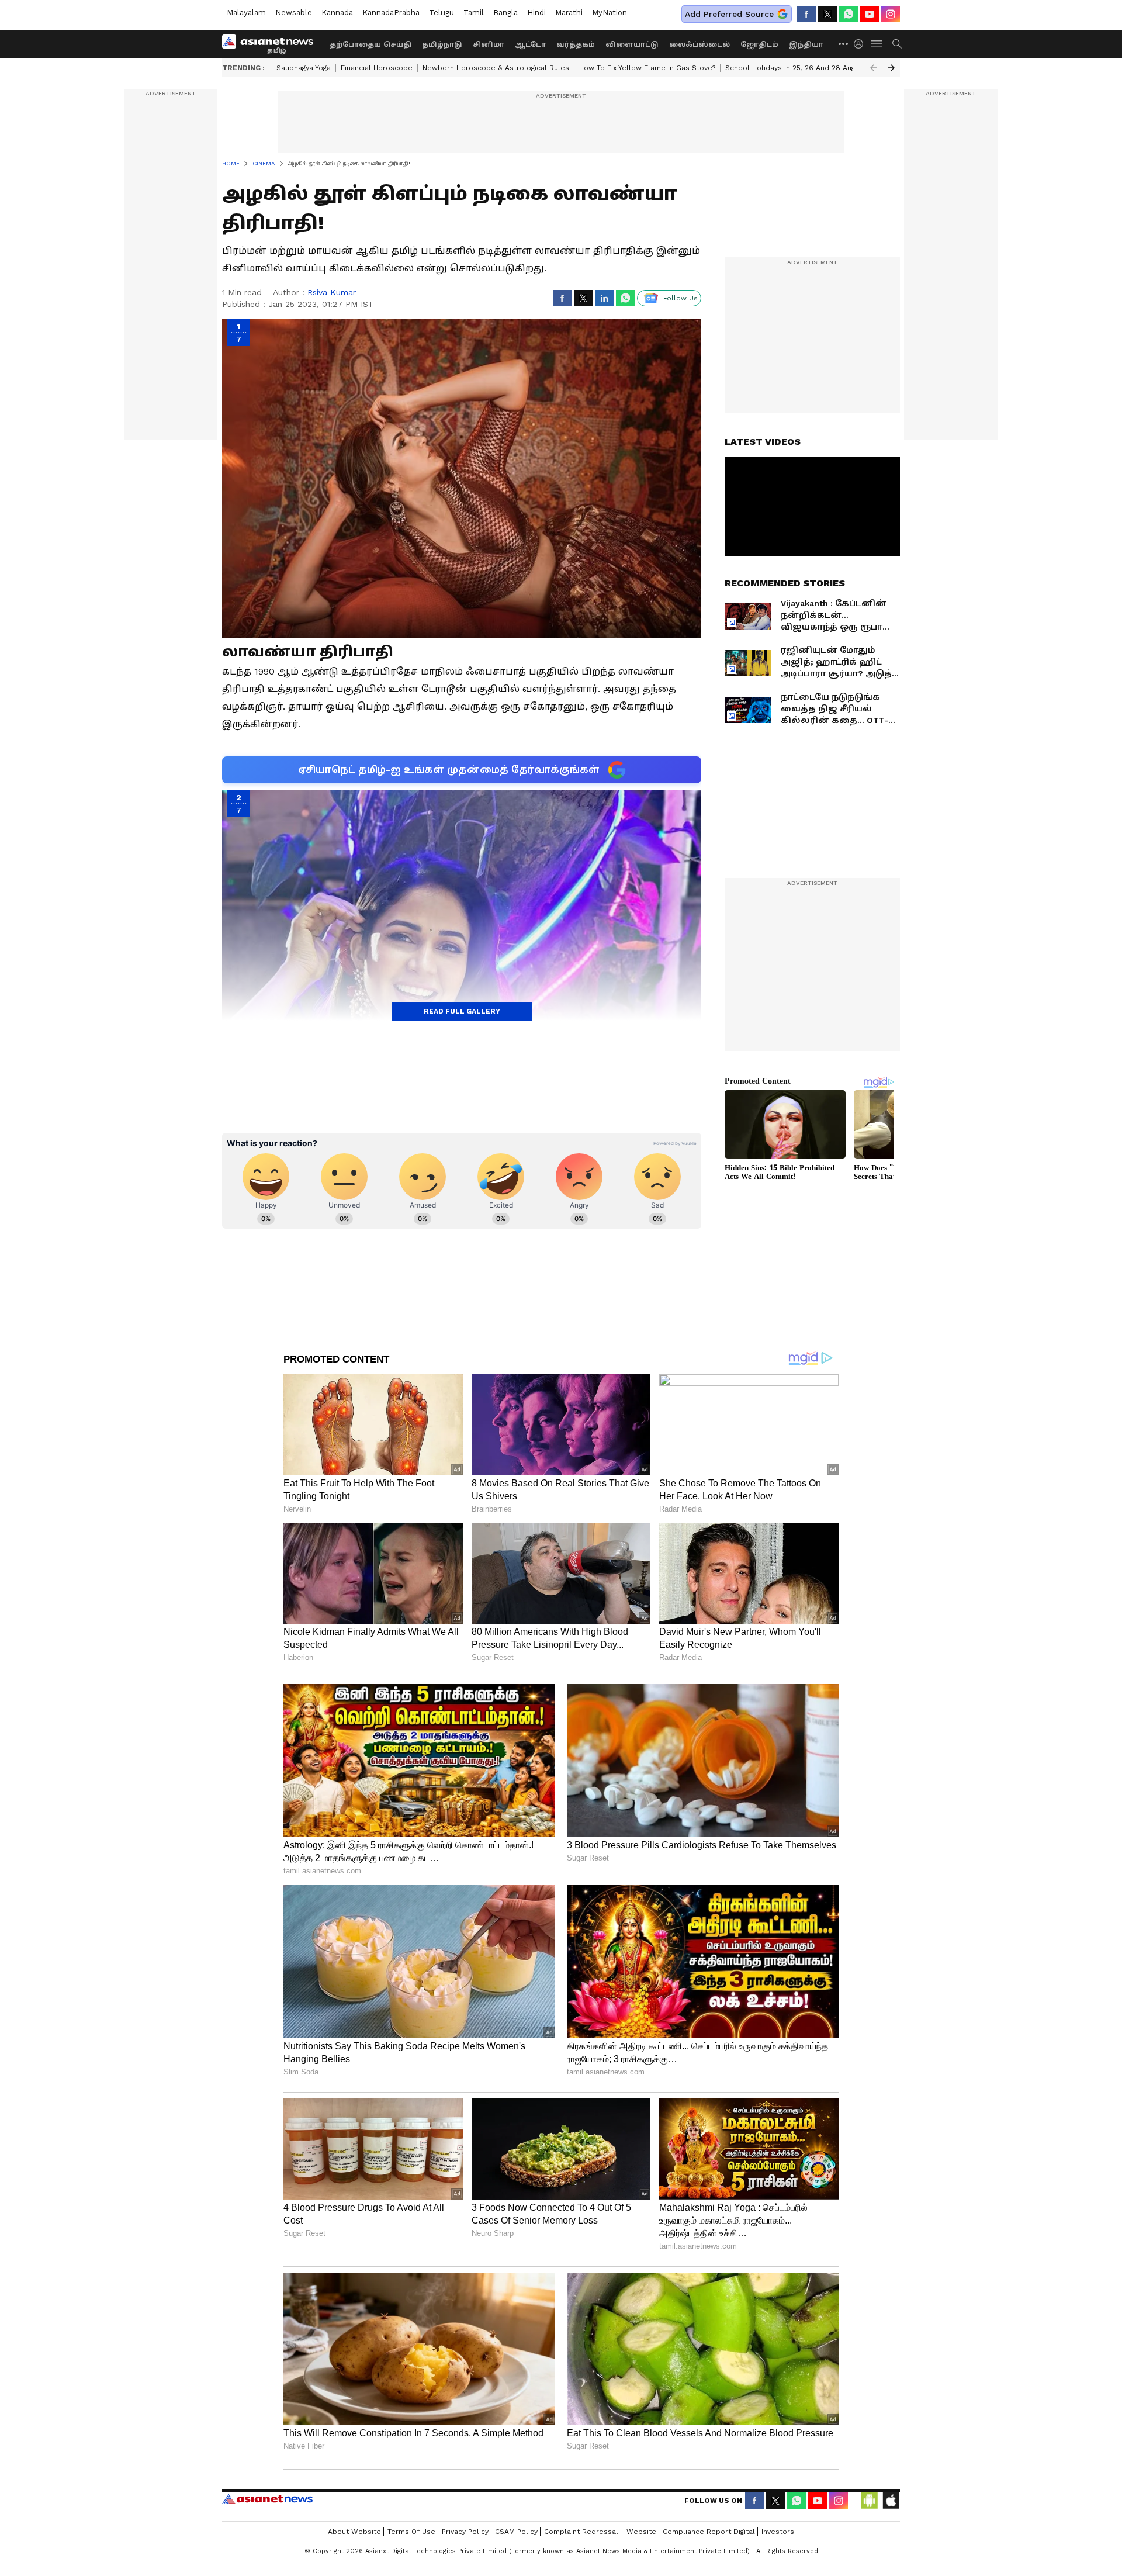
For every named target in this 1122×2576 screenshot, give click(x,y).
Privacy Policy (465, 2532)
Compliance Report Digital (709, 2532)
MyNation (610, 13)
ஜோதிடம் (759, 44)
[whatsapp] (849, 14)
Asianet (267, 2499)
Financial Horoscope (377, 68)
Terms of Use (411, 2532)
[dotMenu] (844, 44)
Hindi (536, 13)
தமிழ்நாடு (442, 44)
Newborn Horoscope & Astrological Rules (496, 68)
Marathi (569, 13)
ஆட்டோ (530, 44)
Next (891, 68)
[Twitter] (827, 14)
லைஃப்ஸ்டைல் (699, 44)
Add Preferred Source (729, 14)
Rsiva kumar (332, 292)
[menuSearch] (897, 44)
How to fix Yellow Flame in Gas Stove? (647, 68)
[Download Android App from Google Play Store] (870, 2501)
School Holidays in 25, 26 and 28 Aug (790, 68)
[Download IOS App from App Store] (891, 2501)
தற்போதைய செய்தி (370, 44)
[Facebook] (806, 14)
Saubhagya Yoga (304, 68)
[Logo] (272, 44)
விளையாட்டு (632, 44)
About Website (354, 2532)
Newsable (294, 13)
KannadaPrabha (391, 13)
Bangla (505, 13)
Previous (874, 68)
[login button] (861, 44)
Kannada (337, 13)
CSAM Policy (516, 2532)
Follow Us (681, 298)
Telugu (441, 13)
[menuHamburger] (877, 44)
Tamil (474, 13)
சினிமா (489, 44)
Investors (778, 2532)
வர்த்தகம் (576, 44)
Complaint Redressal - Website (600, 2532)
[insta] (891, 14)
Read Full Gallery (462, 1011)
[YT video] (870, 14)
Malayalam (246, 13)
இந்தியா (806, 44)
